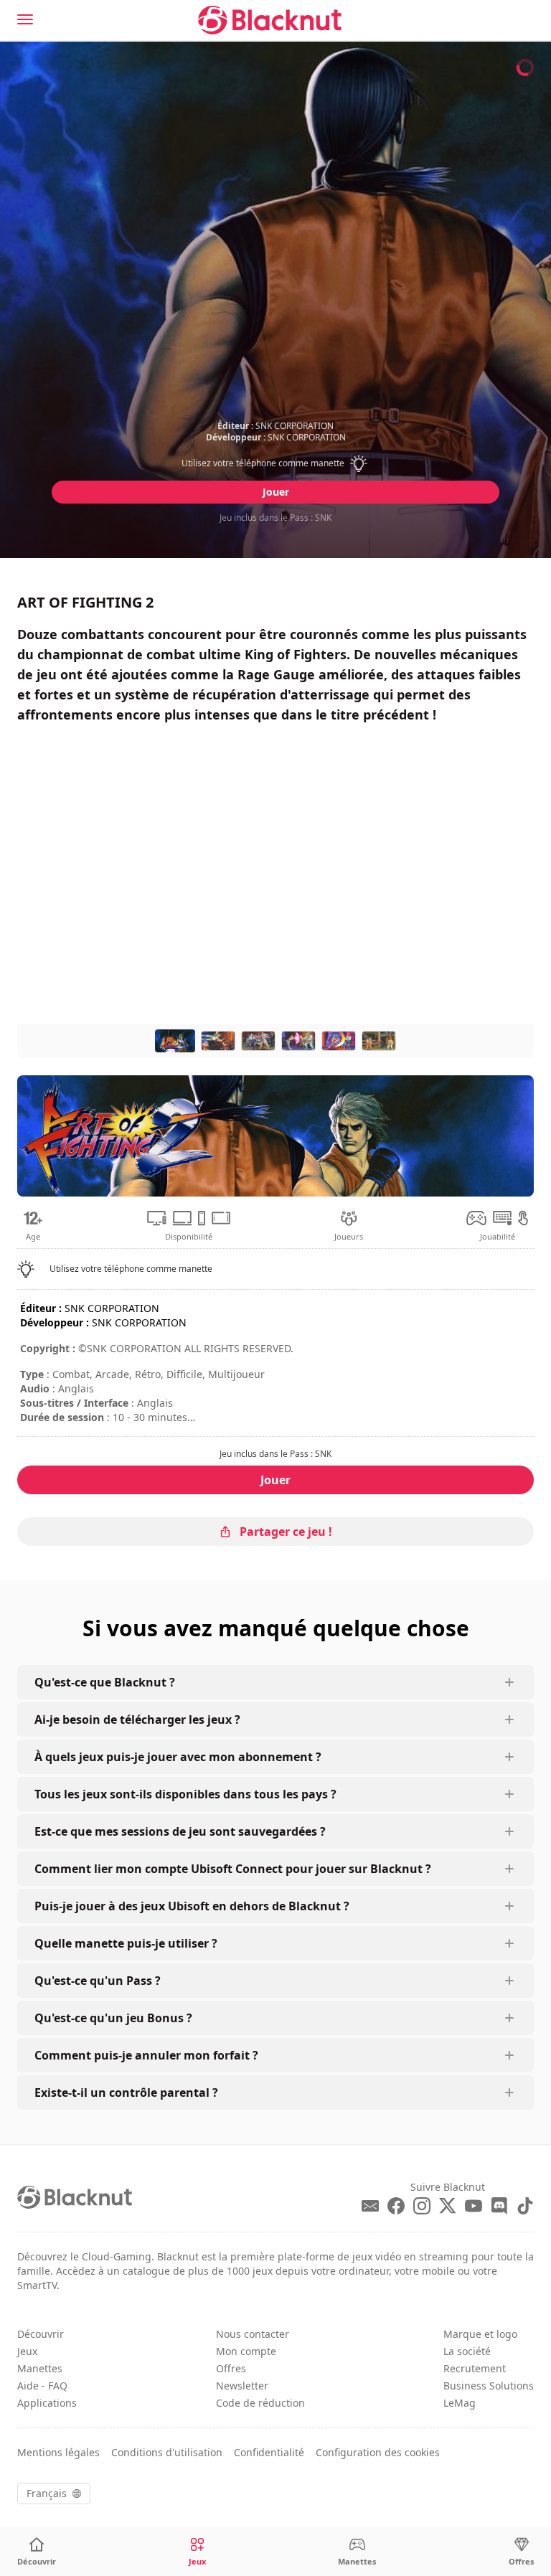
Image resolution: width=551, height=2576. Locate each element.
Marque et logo (480, 2334)
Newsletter (242, 2386)
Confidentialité (269, 2452)
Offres (231, 2368)
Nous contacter (253, 2334)
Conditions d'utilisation (167, 2452)
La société (467, 2351)
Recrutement (475, 2368)
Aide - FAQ (42, 2386)
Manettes (40, 2368)
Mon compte (246, 2351)
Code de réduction (260, 2403)
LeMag (460, 2403)
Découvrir (41, 2334)
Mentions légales (58, 2452)
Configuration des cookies (378, 2452)
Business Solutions (489, 2386)
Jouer (276, 492)
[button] (276, 463)
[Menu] (25, 19)
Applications (47, 2403)
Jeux (27, 2351)
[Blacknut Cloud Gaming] (270, 20)
